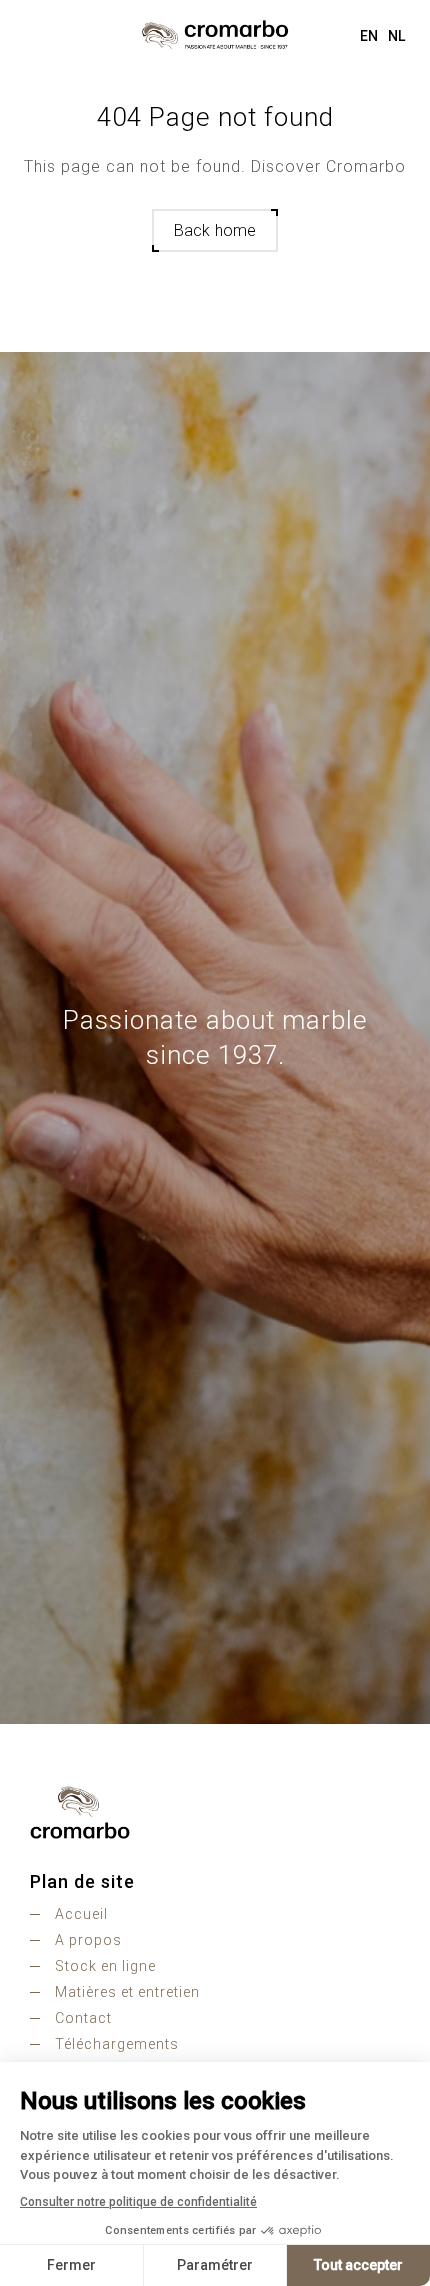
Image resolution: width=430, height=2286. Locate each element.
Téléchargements (117, 2044)
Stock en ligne (105, 1966)
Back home (215, 230)
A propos (88, 1940)
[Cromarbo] (214, 35)
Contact (83, 2018)
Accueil (81, 1914)
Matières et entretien (127, 1992)
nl (396, 36)
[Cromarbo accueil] (215, 1812)
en (369, 36)
